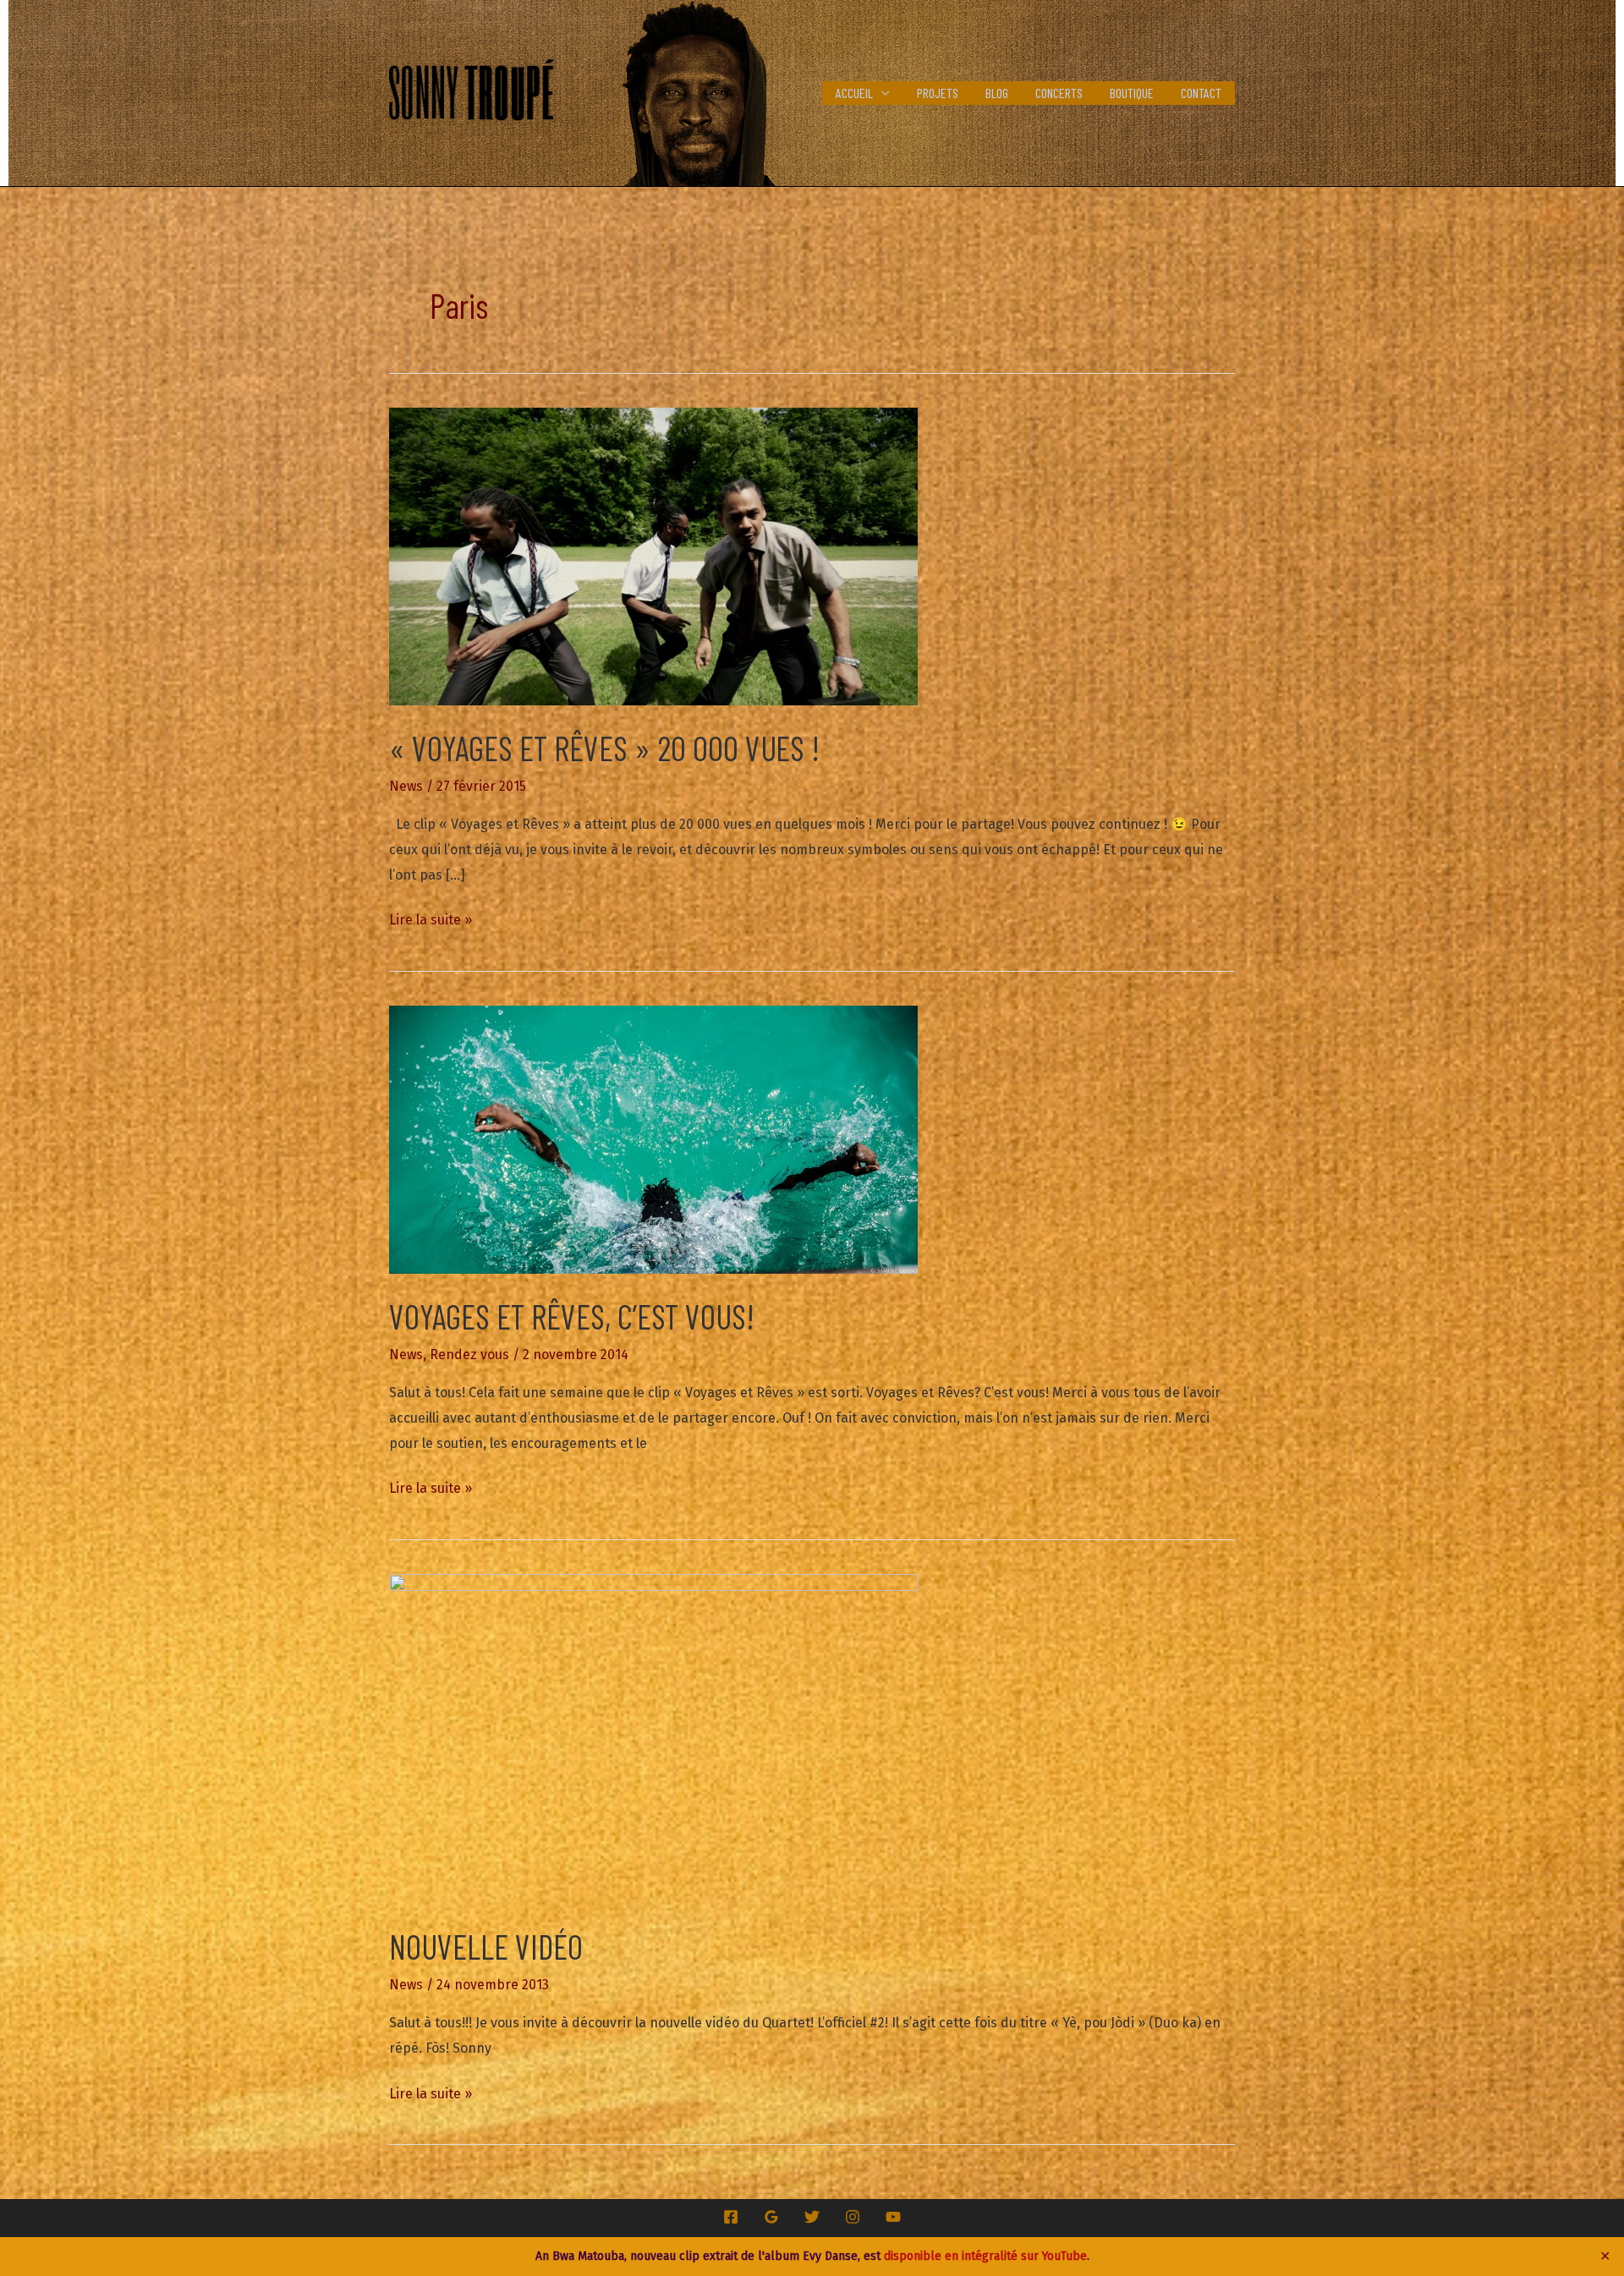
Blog (997, 93)
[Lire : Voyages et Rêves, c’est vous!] (653, 1139)
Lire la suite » (431, 922)
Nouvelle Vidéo (486, 1946)
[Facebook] (731, 2217)
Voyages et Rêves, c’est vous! (572, 1316)
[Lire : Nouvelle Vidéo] (653, 1738)
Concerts (1059, 93)
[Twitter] (812, 2217)
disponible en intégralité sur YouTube (985, 2256)
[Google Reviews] (771, 2217)
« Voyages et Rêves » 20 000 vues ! (604, 748)
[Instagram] (853, 2217)
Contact (1201, 93)
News (406, 786)
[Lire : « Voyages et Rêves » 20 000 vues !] (653, 555)
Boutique (1132, 93)
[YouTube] (893, 2217)
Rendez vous (469, 1355)
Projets (938, 93)
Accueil (854, 93)
